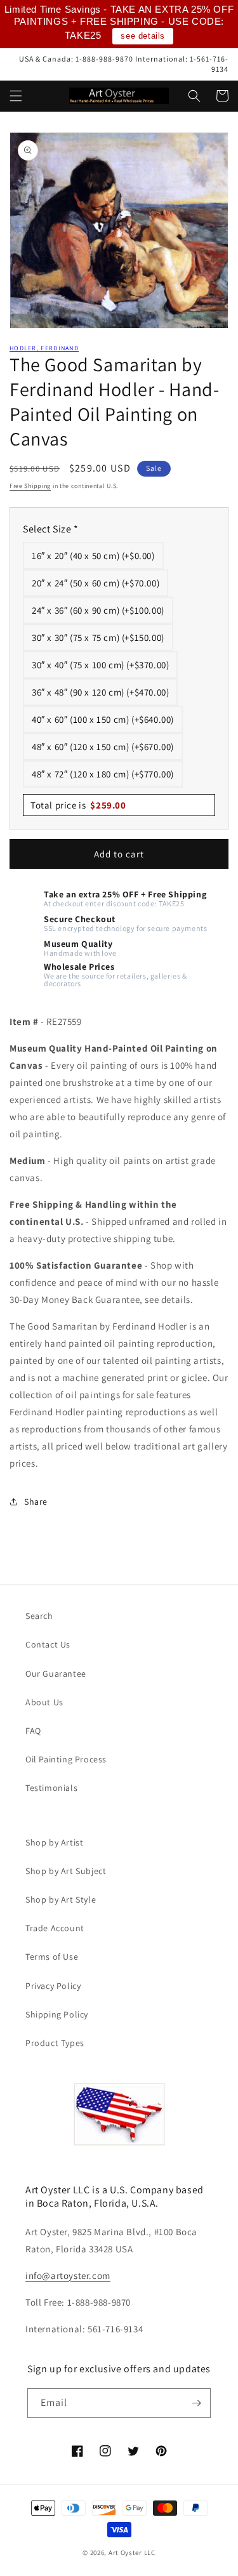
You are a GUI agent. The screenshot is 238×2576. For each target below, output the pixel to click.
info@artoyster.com (68, 2275)
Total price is (78, 805)
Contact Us (48, 1644)
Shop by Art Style (61, 1899)
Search (39, 1616)
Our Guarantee (56, 1674)
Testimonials (51, 1788)
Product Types (55, 2043)
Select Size (51, 529)
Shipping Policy (57, 2014)
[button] (16, 96)
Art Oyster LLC (132, 2553)
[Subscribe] (196, 2403)
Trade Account (55, 1928)
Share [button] (36, 1502)
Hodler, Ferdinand (44, 348)
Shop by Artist (54, 1842)
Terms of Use (52, 1957)
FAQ (33, 1731)
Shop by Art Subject (66, 1871)
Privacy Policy (53, 1986)
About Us (44, 1702)
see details (143, 36)
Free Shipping (30, 486)
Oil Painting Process (66, 1759)
